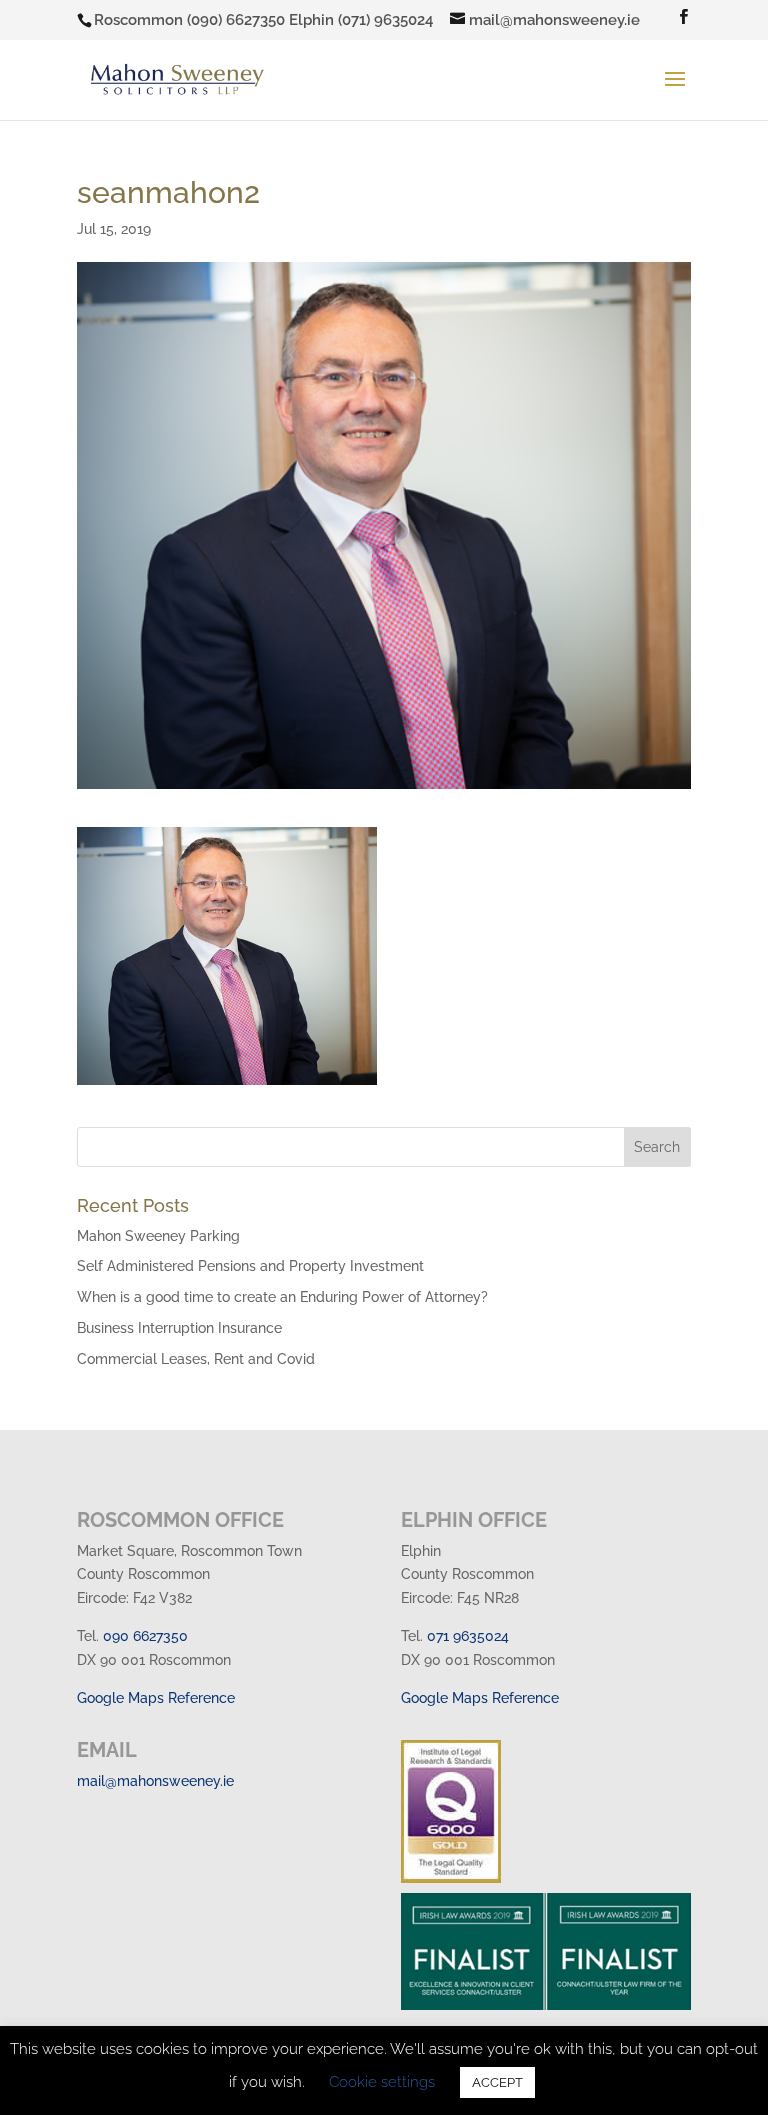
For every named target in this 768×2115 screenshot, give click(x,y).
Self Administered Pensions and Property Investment (250, 1266)
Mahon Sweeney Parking (158, 1236)
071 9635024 (468, 1636)
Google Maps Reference (156, 1698)
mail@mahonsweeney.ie (155, 1781)
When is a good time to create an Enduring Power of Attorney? (282, 1297)
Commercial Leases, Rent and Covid (196, 1359)
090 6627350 (145, 1636)
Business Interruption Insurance (179, 1328)
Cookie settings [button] (382, 2082)
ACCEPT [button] (497, 2082)
